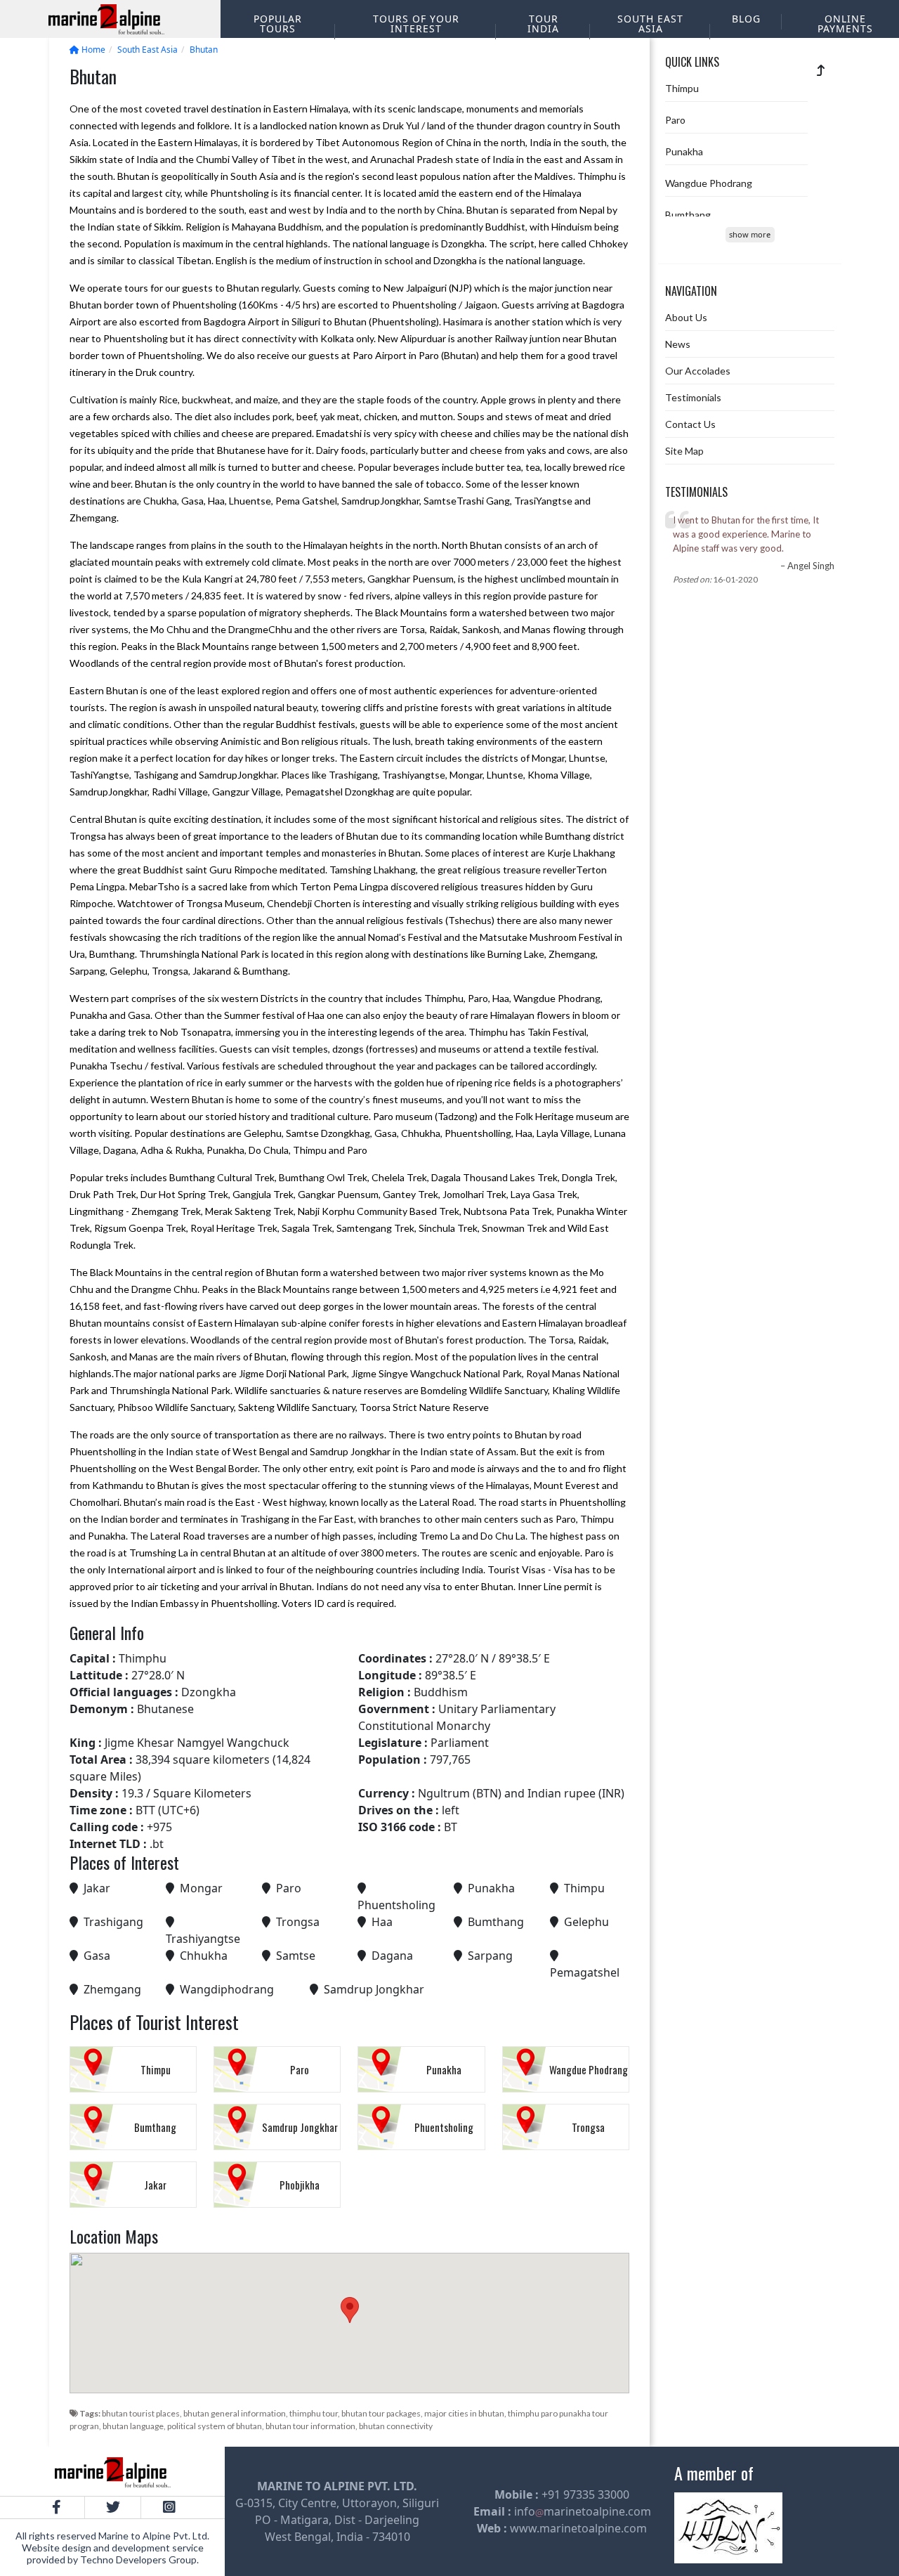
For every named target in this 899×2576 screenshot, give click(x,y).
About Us (686, 317)
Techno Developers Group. (139, 2559)
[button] (350, 2310)
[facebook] (56, 2507)
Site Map (684, 451)
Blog (746, 19)
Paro (675, 120)
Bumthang (688, 215)
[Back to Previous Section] (821, 70)
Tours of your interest (416, 24)
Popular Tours (278, 24)
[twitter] (112, 2507)
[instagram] (169, 2507)
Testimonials (693, 397)
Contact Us (690, 424)
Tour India (543, 24)
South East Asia (650, 24)
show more (750, 234)
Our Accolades (698, 371)
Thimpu (682, 88)
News (678, 344)
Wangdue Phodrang (709, 183)
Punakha (684, 151)
